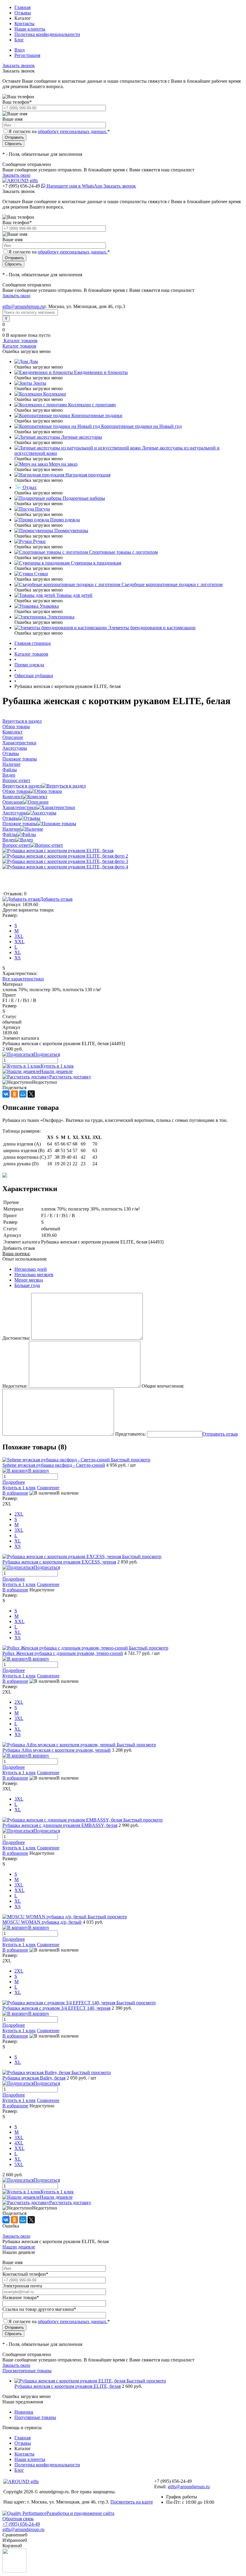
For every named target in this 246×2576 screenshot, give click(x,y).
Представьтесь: (130, 1434)
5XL (19, 2164)
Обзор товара (16, 791)
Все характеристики (23, 979)
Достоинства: (16, 1338)
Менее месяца (29, 1280)
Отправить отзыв (220, 1434)
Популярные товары (35, 2417)
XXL (19, 942)
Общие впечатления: (163, 1386)
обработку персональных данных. (73, 131)
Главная (22, 7)
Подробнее (14, 1482)
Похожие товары (20, 824)
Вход (19, 50)
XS (18, 958)
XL (18, 952)
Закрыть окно (16, 175)
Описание (13, 802)
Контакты (24, 24)
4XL (19, 2143)
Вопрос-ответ (16, 845)
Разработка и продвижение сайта (80, 2513)
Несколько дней (31, 1269)
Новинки (24, 2412)
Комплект (12, 797)
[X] (31, 1094)
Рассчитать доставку (70, 1077)
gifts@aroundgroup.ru (23, 306)
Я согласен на (59, 131)
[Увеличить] (58, 851)
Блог (19, 40)
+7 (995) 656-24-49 (21, 2524)
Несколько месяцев (34, 1275)
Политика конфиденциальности (47, 34)
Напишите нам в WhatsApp (74, 186)
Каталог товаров (20, 341)
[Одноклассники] (14, 1094)
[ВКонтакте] (6, 1094)
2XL (19, 1514)
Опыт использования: (25, 1259)
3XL (19, 936)
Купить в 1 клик (57, 1066)
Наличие (11, 829)
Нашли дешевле (56, 1071)
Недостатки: (15, 1386)
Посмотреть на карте (132, 2502)
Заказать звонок (19, 65)
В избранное (15, 1493)
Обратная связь (18, 2519)
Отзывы (23, 13)
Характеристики (19, 807)
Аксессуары (15, 813)
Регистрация (27, 55)
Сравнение (48, 1488)
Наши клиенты (30, 29)
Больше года (27, 1285)
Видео (9, 840)
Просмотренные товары (27, 2371)
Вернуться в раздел (22, 786)
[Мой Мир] (23, 1094)
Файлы (10, 834)
